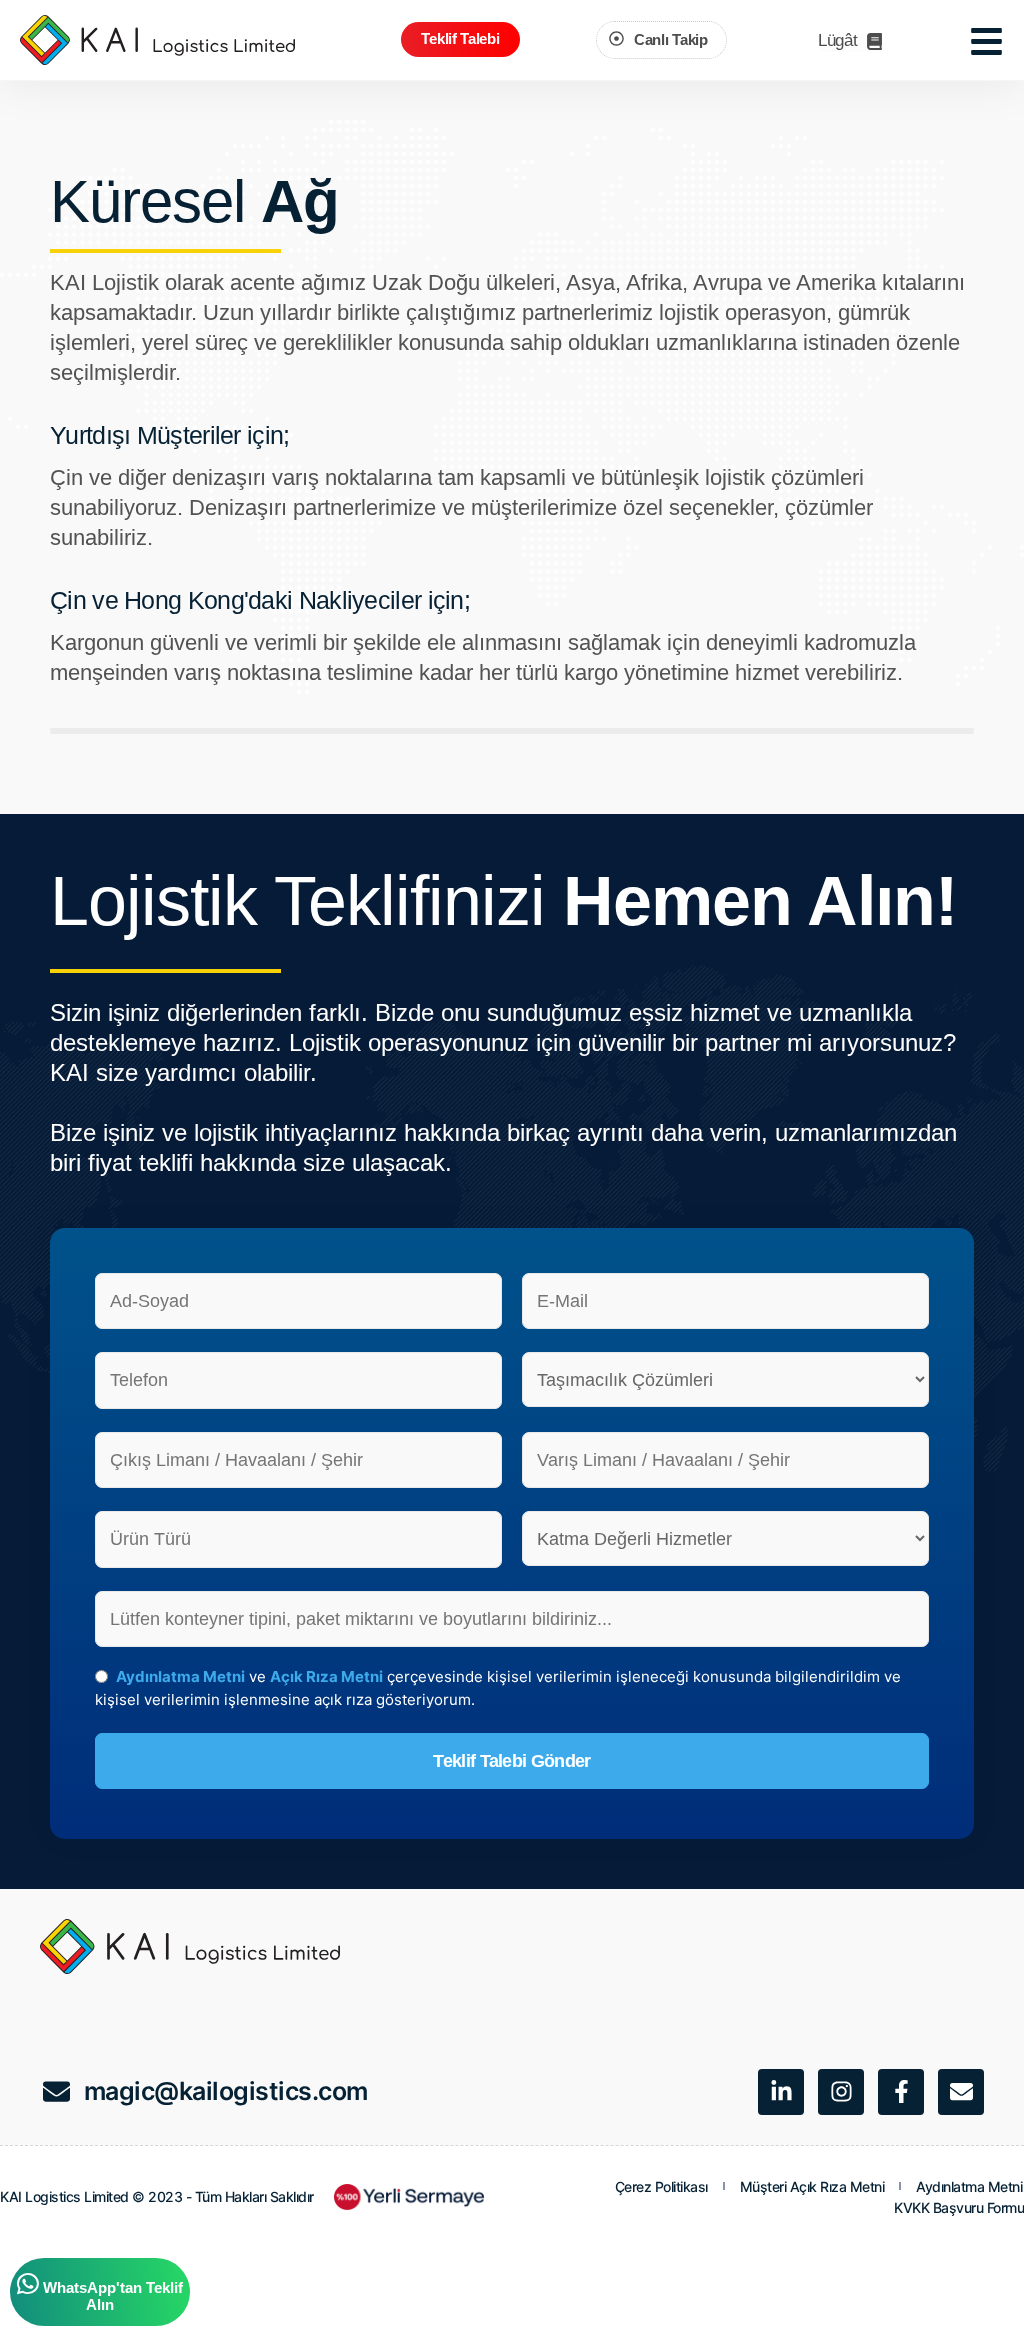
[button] (460, 39)
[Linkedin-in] (781, 2092)
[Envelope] (961, 2092)
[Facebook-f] (901, 2092)
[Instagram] (841, 2092)
